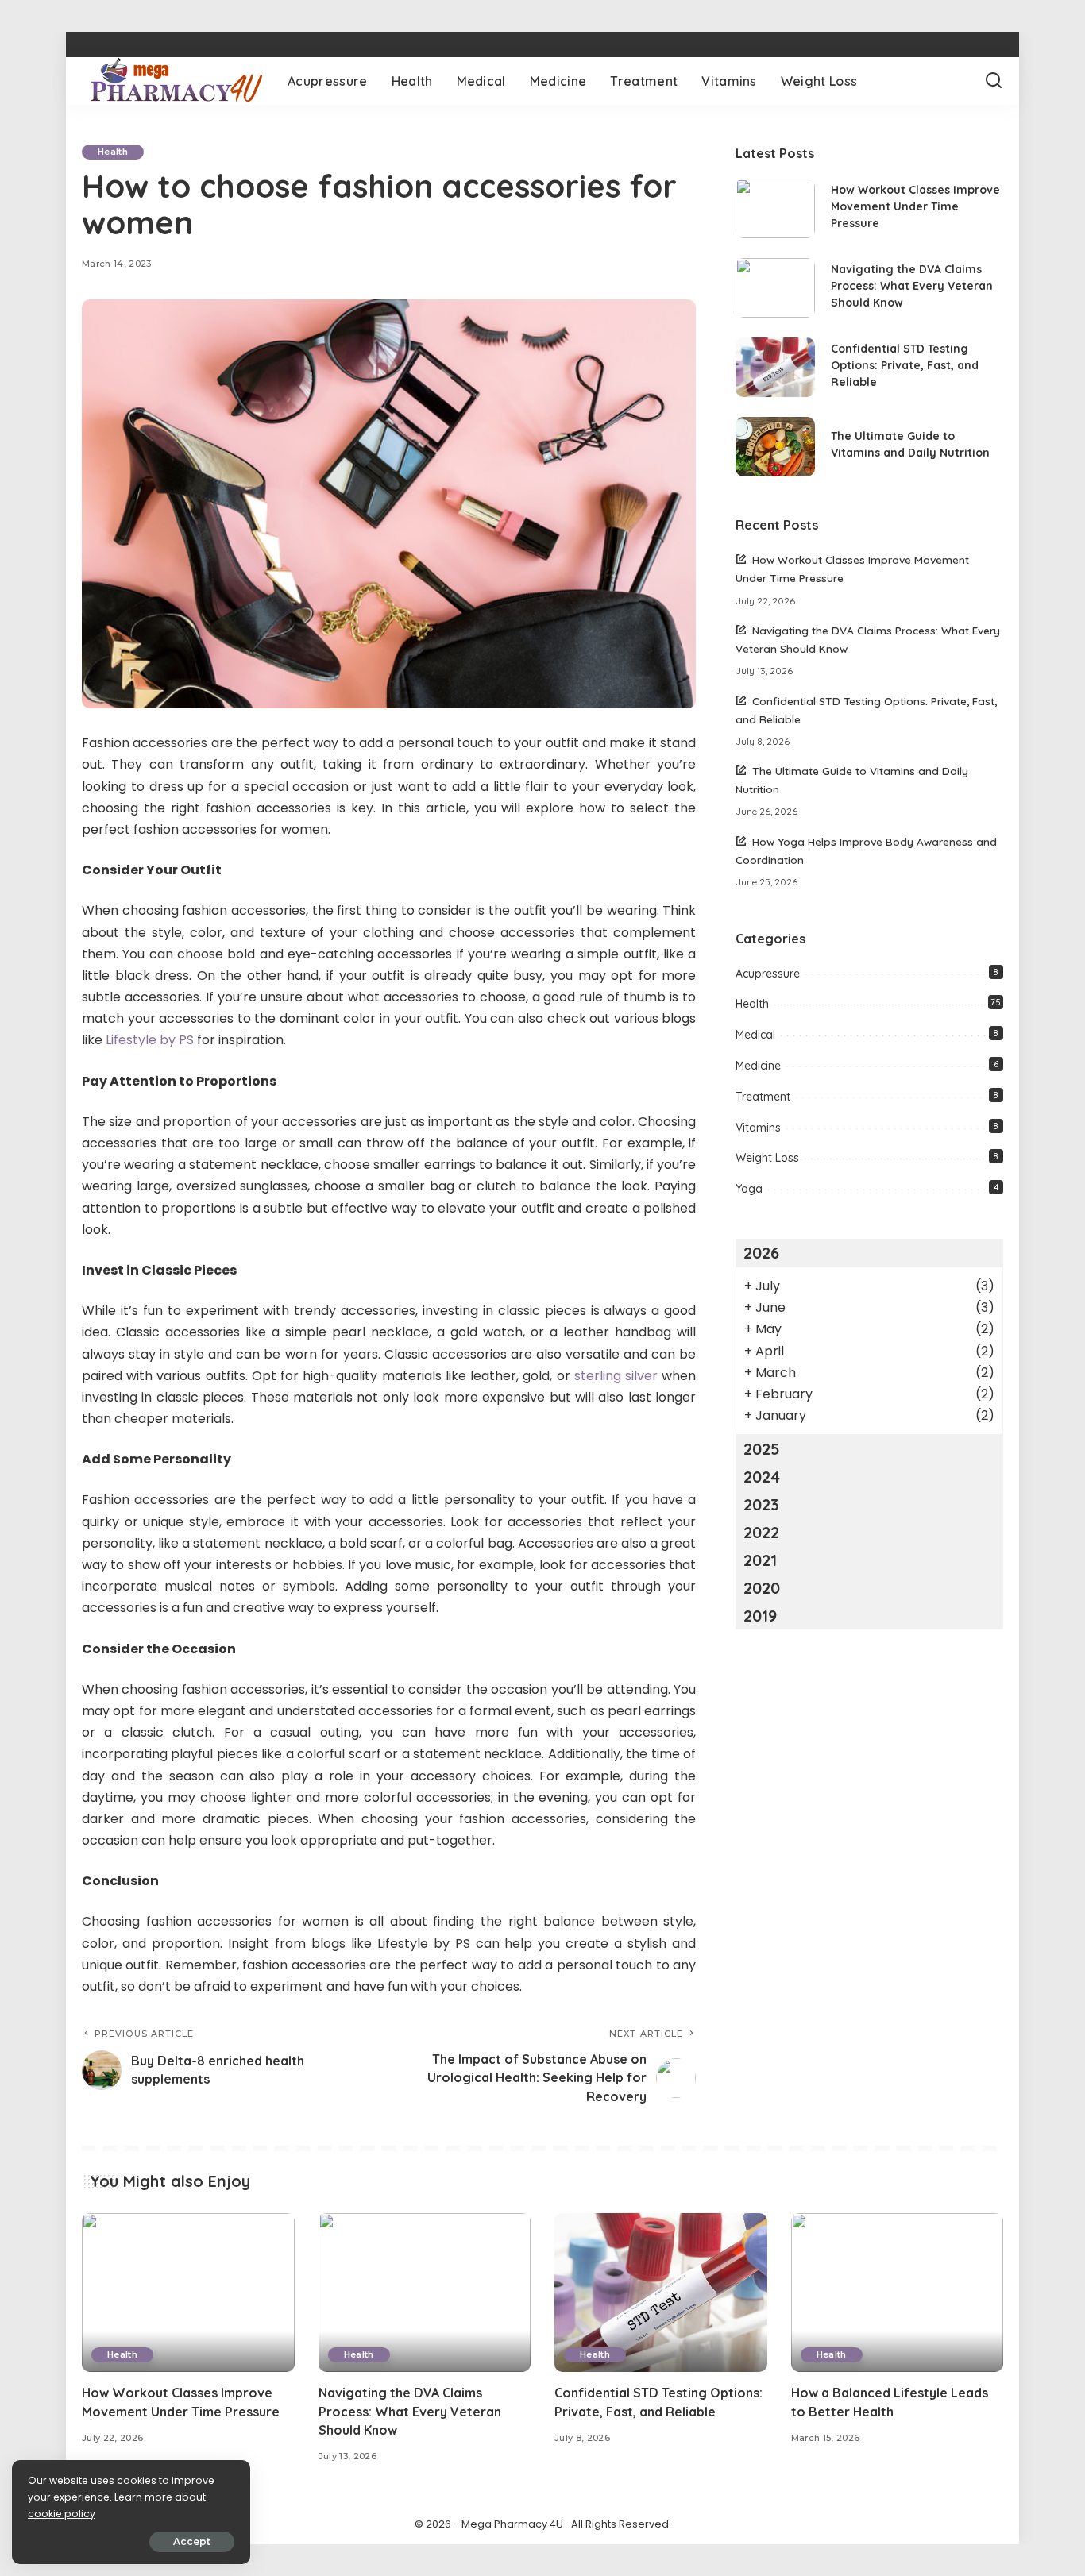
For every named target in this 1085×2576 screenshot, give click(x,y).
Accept (192, 2541)
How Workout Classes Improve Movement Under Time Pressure (915, 206)
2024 (762, 1477)
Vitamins (758, 1128)
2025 (762, 1449)
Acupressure (768, 974)
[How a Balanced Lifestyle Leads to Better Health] (898, 2293)
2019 (760, 1616)
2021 (760, 1560)
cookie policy (62, 2514)
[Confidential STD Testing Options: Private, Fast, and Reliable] (775, 367)
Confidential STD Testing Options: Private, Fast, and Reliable (905, 365)
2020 (762, 1588)
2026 (761, 1253)
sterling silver (616, 1376)
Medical (755, 1035)
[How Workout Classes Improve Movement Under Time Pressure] (775, 208)
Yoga (749, 1189)
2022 (761, 1532)
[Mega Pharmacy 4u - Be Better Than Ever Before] (173, 81)
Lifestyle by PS (150, 1040)
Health (113, 152)
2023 (761, 1504)
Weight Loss (767, 1158)
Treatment (763, 1097)
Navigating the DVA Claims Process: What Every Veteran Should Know (912, 286)
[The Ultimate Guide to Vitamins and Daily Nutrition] (775, 447)
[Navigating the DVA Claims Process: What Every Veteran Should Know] (775, 288)
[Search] (994, 81)
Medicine (758, 1066)
